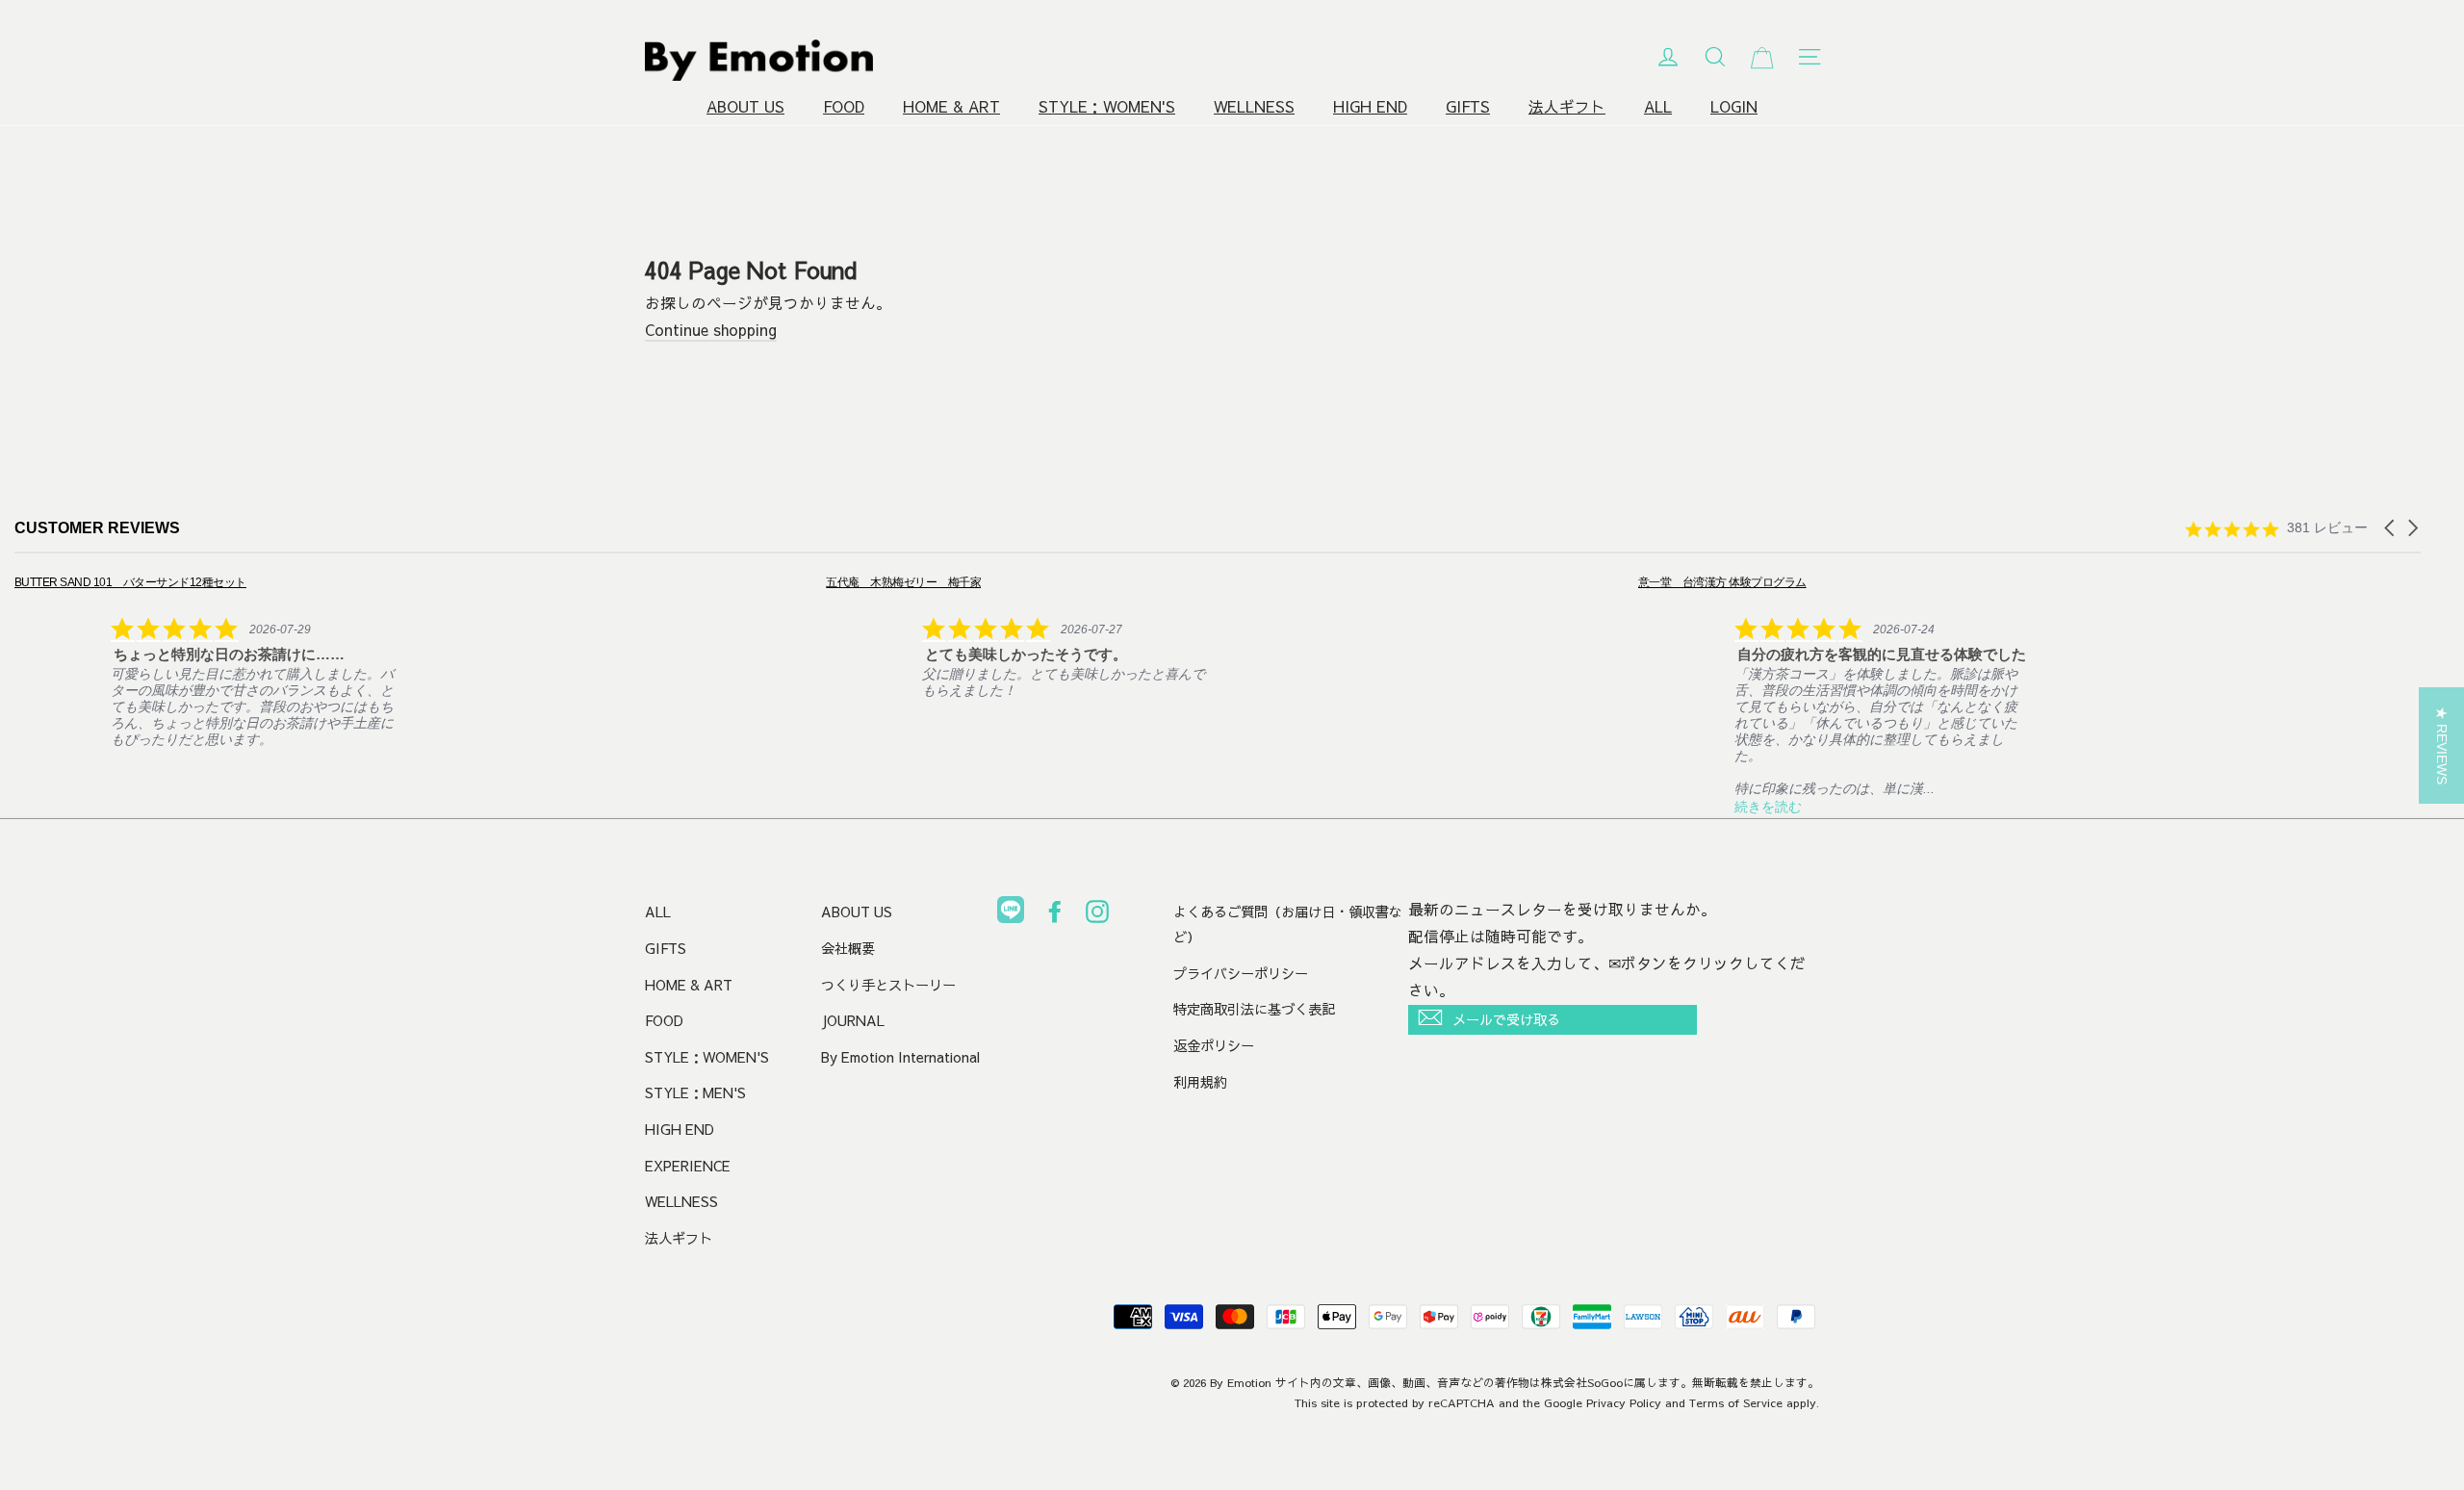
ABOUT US (745, 106)
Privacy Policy (1624, 1402)
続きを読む (1768, 807)
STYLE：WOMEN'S (1107, 106)
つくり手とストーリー (888, 985)
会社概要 (848, 948)
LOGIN (1734, 106)
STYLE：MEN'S (695, 1092)
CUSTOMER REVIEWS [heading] (97, 528)
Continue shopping (711, 330)
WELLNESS (1254, 106)
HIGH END (1370, 106)
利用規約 (1200, 1082)
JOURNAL (853, 1020)
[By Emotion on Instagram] (1097, 915)
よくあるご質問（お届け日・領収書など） (1288, 924)
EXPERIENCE (688, 1166)
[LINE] (1011, 913)
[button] (2391, 528)
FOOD (844, 106)
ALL (1658, 106)
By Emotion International (900, 1057)
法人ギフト (1567, 106)
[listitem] (208, 660)
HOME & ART (951, 106)
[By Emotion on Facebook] (1055, 915)
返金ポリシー (1214, 1045)
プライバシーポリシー (1241, 973)
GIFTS (1468, 106)
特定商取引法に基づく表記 (1254, 1009)
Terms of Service (1736, 1402)
